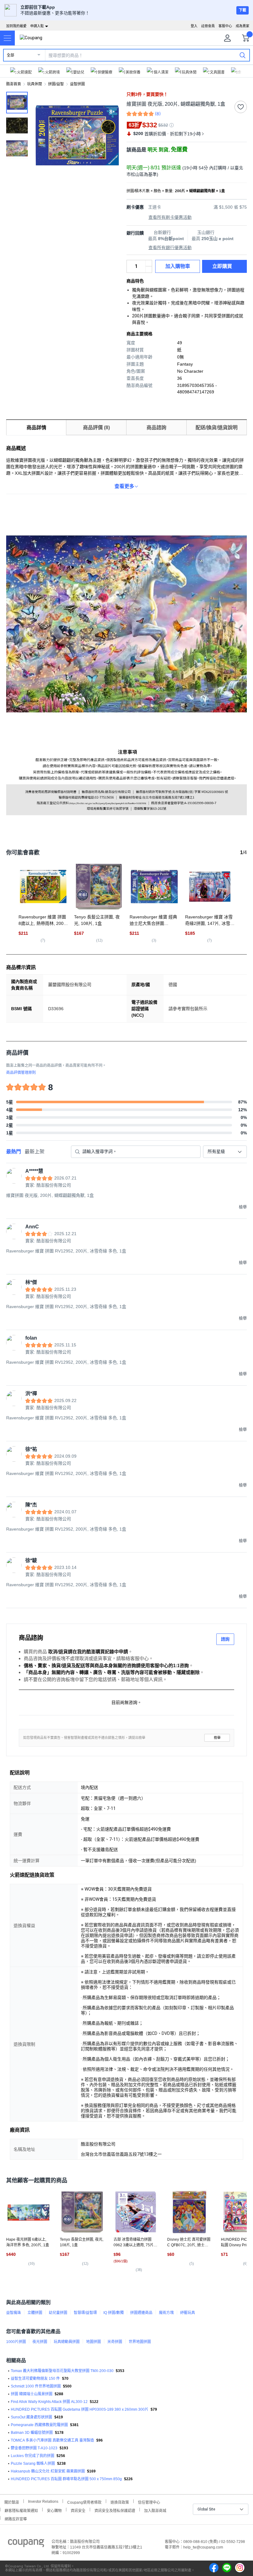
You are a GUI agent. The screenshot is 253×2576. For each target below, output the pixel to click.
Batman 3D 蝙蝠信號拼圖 (32, 2433)
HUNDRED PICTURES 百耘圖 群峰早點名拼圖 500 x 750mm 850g (66, 2479)
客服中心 (225, 26)
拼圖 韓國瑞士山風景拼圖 (32, 2394)
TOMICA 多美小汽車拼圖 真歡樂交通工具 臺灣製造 (52, 2440)
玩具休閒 (35, 84)
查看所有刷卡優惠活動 (170, 217)
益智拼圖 (77, 84)
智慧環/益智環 (85, 2313)
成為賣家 (243, 26)
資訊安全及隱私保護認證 (115, 2510)
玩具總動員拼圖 (67, 2342)
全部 (10, 55)
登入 (194, 26)
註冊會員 (208, 26)
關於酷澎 (12, 2502)
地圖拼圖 (93, 2342)
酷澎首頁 (14, 84)
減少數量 (149, 263)
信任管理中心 (149, 2502)
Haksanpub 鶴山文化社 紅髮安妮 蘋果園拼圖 (48, 2471)
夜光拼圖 (40, 2342)
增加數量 (149, 269)
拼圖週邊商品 (141, 2313)
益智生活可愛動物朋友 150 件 (35, 2379)
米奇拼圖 (115, 2342)
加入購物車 (178, 266)
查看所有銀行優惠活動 (170, 248)
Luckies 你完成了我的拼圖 (33, 2456)
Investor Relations (43, 2501)
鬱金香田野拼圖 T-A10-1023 (34, 2448)
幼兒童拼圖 (58, 2313)
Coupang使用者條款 (84, 2502)
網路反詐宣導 (16, 2518)
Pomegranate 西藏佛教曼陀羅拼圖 (39, 2425)
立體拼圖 (35, 2313)
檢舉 (217, 1738)
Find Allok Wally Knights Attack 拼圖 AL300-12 (49, 2402)
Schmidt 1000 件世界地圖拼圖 (36, 2386)
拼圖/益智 (56, 84)
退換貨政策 (120, 2502)
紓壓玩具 (188, 2313)
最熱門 (14, 1152)
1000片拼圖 (16, 2342)
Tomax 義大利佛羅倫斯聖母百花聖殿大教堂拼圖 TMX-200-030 (62, 2371)
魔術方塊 (166, 2313)
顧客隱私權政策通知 (21, 2510)
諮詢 (225, 1639)
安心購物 (54, 2510)
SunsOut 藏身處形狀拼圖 (31, 2417)
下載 (243, 10)
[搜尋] (243, 55)
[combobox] (225, 1152)
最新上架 (35, 1152)
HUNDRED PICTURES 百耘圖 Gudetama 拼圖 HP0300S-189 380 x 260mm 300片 (80, 2409)
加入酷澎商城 (155, 2510)
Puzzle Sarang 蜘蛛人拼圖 (33, 2464)
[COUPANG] (26, 2544)
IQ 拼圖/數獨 (114, 2313)
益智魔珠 (14, 2313)
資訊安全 (78, 2510)
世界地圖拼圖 (140, 2342)
